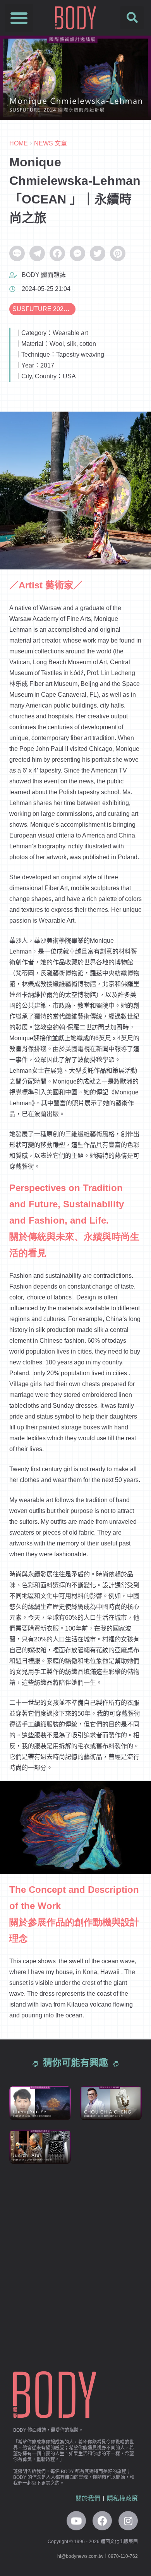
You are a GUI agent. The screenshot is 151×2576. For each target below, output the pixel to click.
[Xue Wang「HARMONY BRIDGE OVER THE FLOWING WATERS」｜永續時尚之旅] (111, 2235)
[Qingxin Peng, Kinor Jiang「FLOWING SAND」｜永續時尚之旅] (40, 2322)
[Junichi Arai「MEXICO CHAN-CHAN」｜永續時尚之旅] (40, 2147)
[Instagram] (128, 2521)
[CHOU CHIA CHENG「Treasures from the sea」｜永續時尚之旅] (111, 2103)
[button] (19, 18)
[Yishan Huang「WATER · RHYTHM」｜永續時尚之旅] (40, 2191)
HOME (19, 143)
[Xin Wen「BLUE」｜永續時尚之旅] (111, 2278)
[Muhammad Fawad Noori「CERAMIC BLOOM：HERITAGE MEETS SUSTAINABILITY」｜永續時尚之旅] (111, 2191)
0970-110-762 (123, 2556)
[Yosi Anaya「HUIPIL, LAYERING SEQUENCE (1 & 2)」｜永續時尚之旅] (40, 2235)
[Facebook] (102, 2521)
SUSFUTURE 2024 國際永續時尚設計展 (44, 309)
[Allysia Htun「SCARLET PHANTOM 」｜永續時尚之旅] (111, 2147)
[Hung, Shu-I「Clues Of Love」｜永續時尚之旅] (40, 2278)
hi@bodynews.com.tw (80, 2556)
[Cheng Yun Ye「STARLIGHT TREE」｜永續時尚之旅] (40, 2103)
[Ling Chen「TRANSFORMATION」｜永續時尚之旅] (111, 2322)
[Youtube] (76, 2521)
